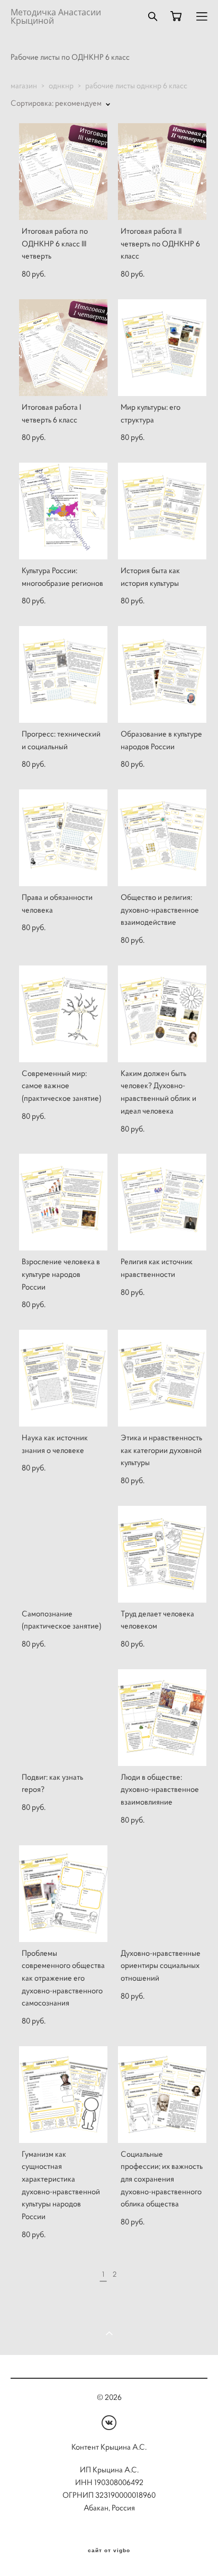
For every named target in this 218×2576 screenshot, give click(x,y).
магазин (24, 86)
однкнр (61, 86)
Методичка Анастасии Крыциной (56, 16)
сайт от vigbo (109, 2551)
